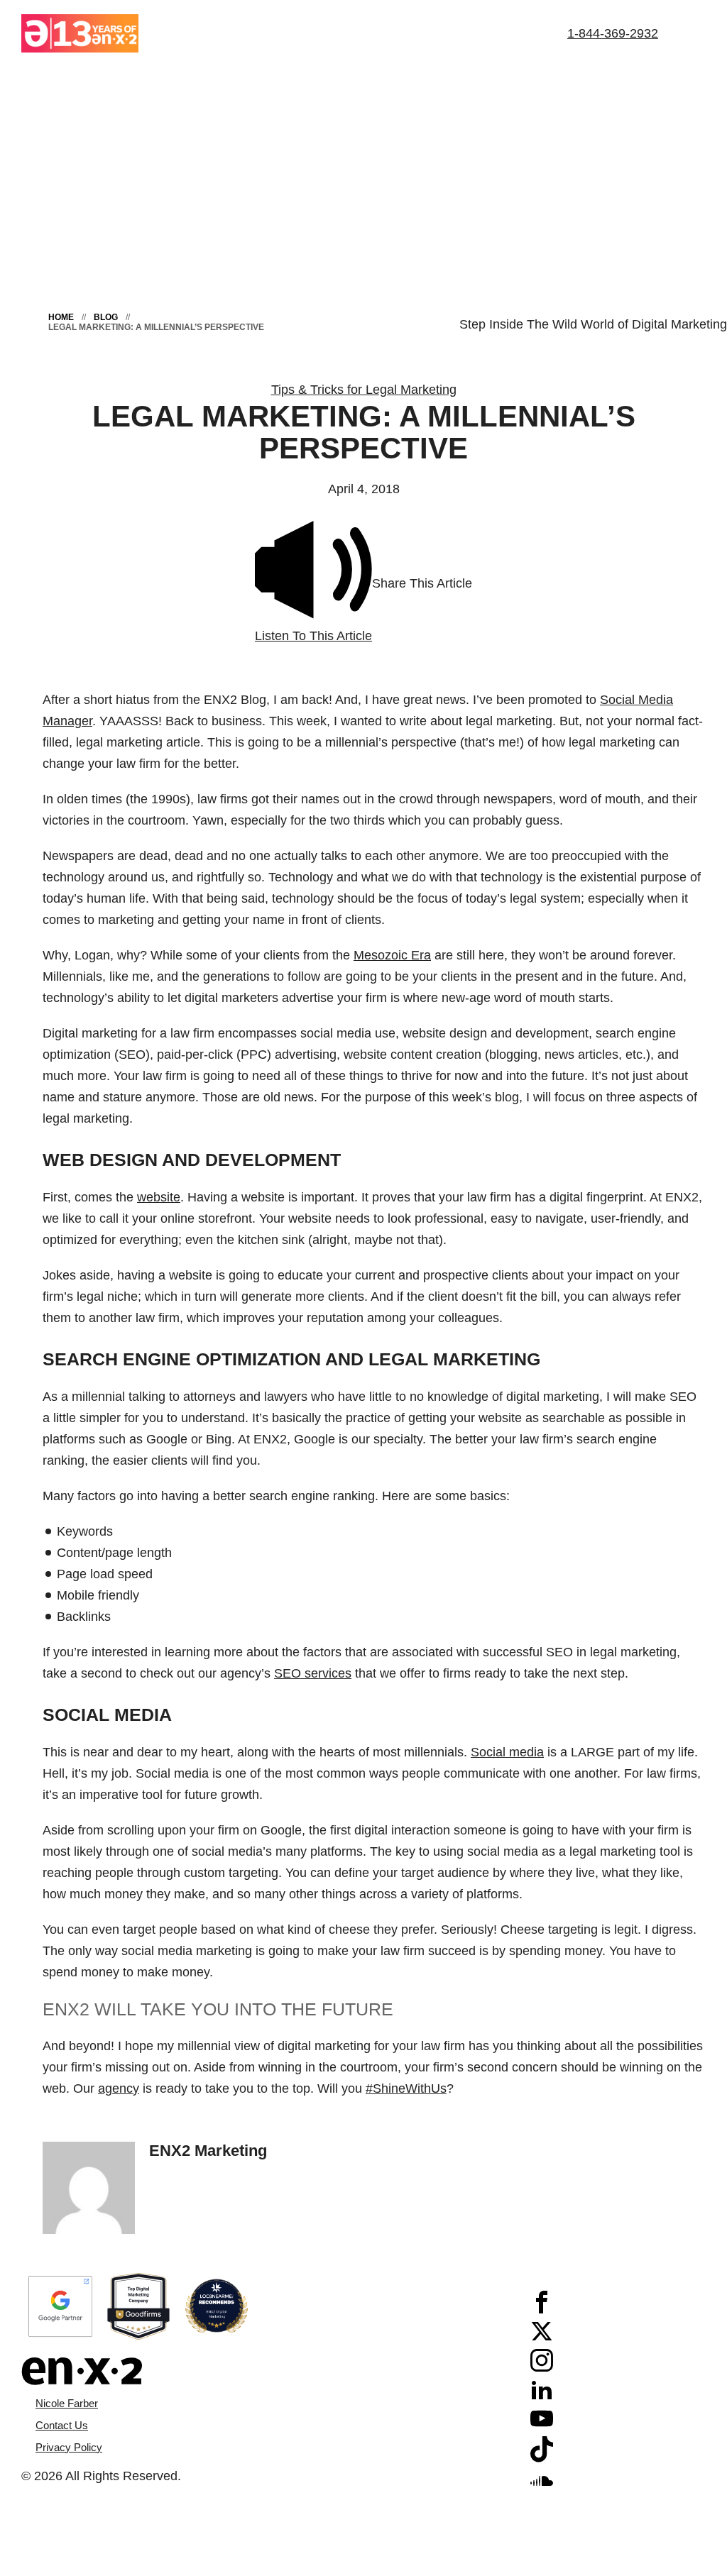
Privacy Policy (69, 2447)
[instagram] (542, 2367)
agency (119, 2088)
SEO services (313, 1673)
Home (61, 317)
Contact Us (62, 2425)
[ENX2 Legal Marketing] (192, 2371)
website (159, 1197)
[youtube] (542, 2426)
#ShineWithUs (406, 2088)
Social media (507, 1752)
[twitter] (542, 2338)
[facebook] (542, 2309)
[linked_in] (542, 2396)
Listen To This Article (313, 636)
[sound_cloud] (542, 2487)
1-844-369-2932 (613, 33)
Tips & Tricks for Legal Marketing (364, 390)
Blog (106, 317)
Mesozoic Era (392, 955)
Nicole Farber (67, 2403)
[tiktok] (542, 2458)
